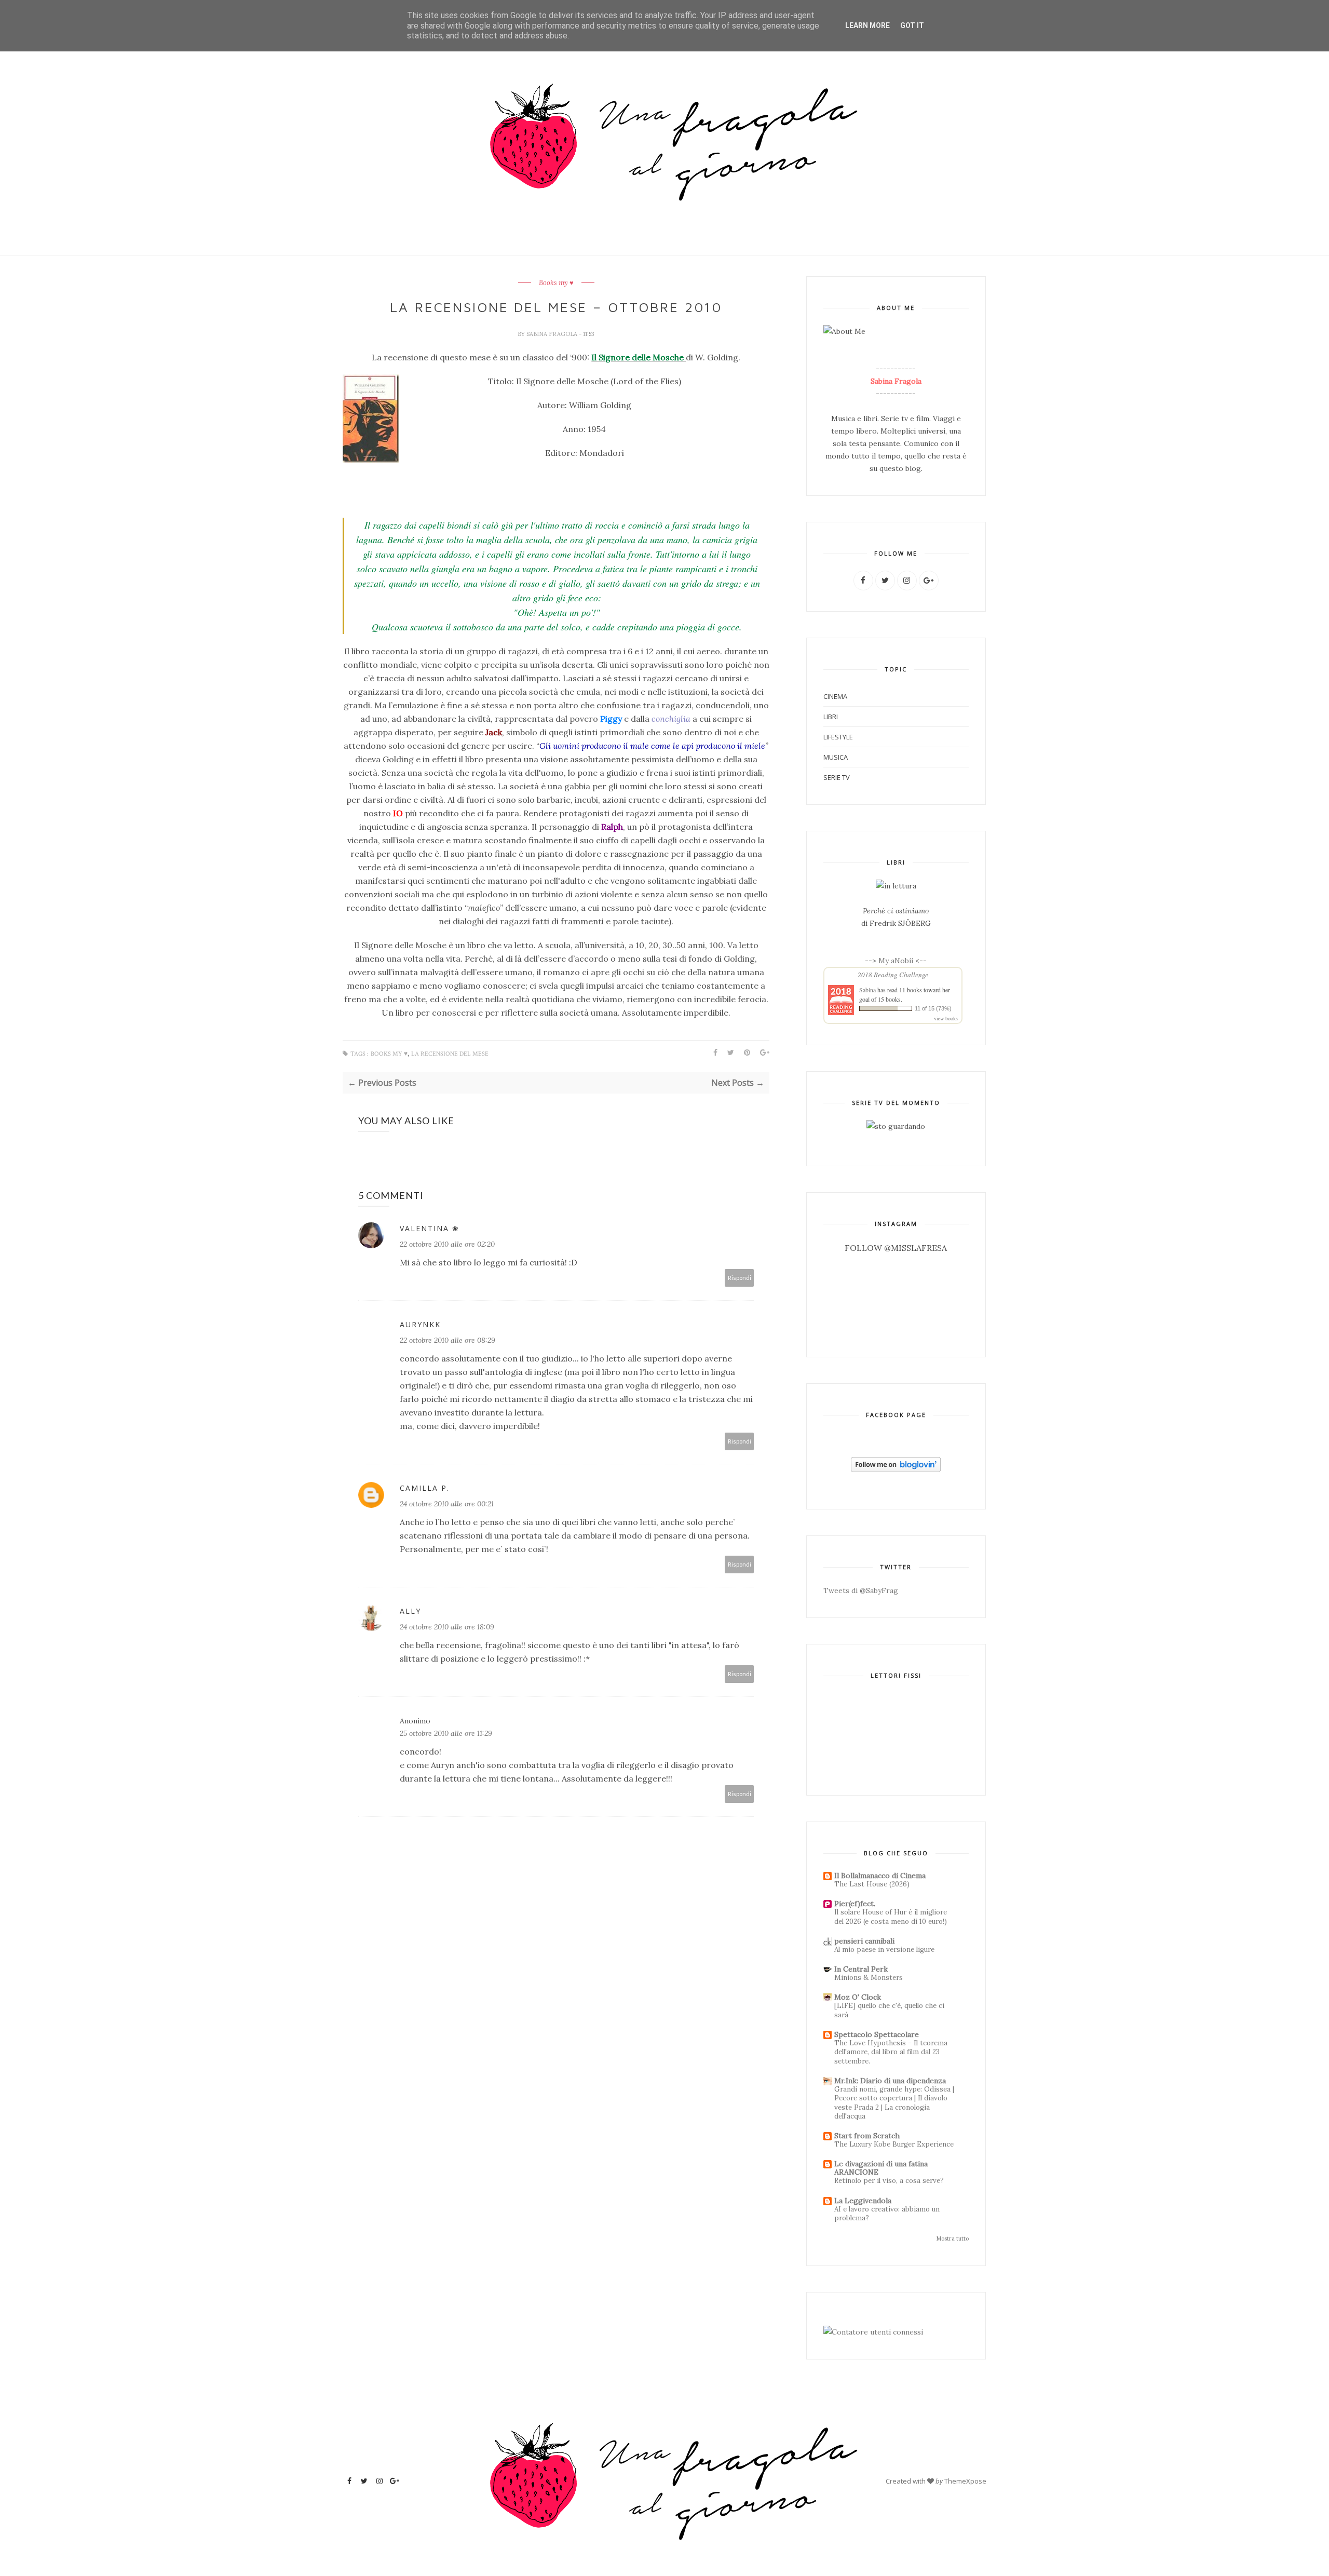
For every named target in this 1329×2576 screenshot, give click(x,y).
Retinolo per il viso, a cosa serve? (889, 2181)
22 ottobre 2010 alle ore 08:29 (447, 1340)
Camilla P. (425, 1488)
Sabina (867, 990)
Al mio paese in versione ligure (884, 1950)
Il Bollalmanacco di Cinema (880, 1876)
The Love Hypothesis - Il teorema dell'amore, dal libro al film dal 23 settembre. (891, 2052)
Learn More (867, 25)
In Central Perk (861, 1969)
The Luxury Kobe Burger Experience (894, 2144)
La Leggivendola (863, 2201)
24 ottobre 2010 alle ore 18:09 (447, 1627)
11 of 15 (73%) (933, 1008)
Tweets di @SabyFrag (861, 1590)
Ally (410, 1611)
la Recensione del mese (450, 1054)
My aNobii (897, 961)
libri (831, 717)
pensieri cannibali (864, 1941)
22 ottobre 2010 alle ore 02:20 (447, 1244)
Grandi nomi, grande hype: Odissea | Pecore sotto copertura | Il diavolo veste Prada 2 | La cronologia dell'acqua (894, 2103)
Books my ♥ (556, 283)
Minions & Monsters (869, 1978)
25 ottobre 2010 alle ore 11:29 (446, 1733)
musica (836, 757)
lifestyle (838, 737)
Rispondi (740, 1278)
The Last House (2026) (872, 1884)
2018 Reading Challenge (893, 975)
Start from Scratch (867, 2136)
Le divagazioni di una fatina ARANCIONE (881, 2168)
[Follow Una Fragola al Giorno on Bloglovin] (896, 1469)
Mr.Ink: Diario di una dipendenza (890, 2081)
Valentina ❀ (430, 1228)
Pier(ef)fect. (855, 1904)
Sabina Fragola (553, 334)
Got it (912, 25)
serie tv (837, 777)
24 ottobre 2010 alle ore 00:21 (447, 1504)
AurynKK (420, 1324)
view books (946, 1018)
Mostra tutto (953, 2238)
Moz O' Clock (858, 1997)
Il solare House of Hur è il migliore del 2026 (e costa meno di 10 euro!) (891, 1917)
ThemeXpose (965, 2481)
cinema (835, 696)
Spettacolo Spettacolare (877, 2034)
